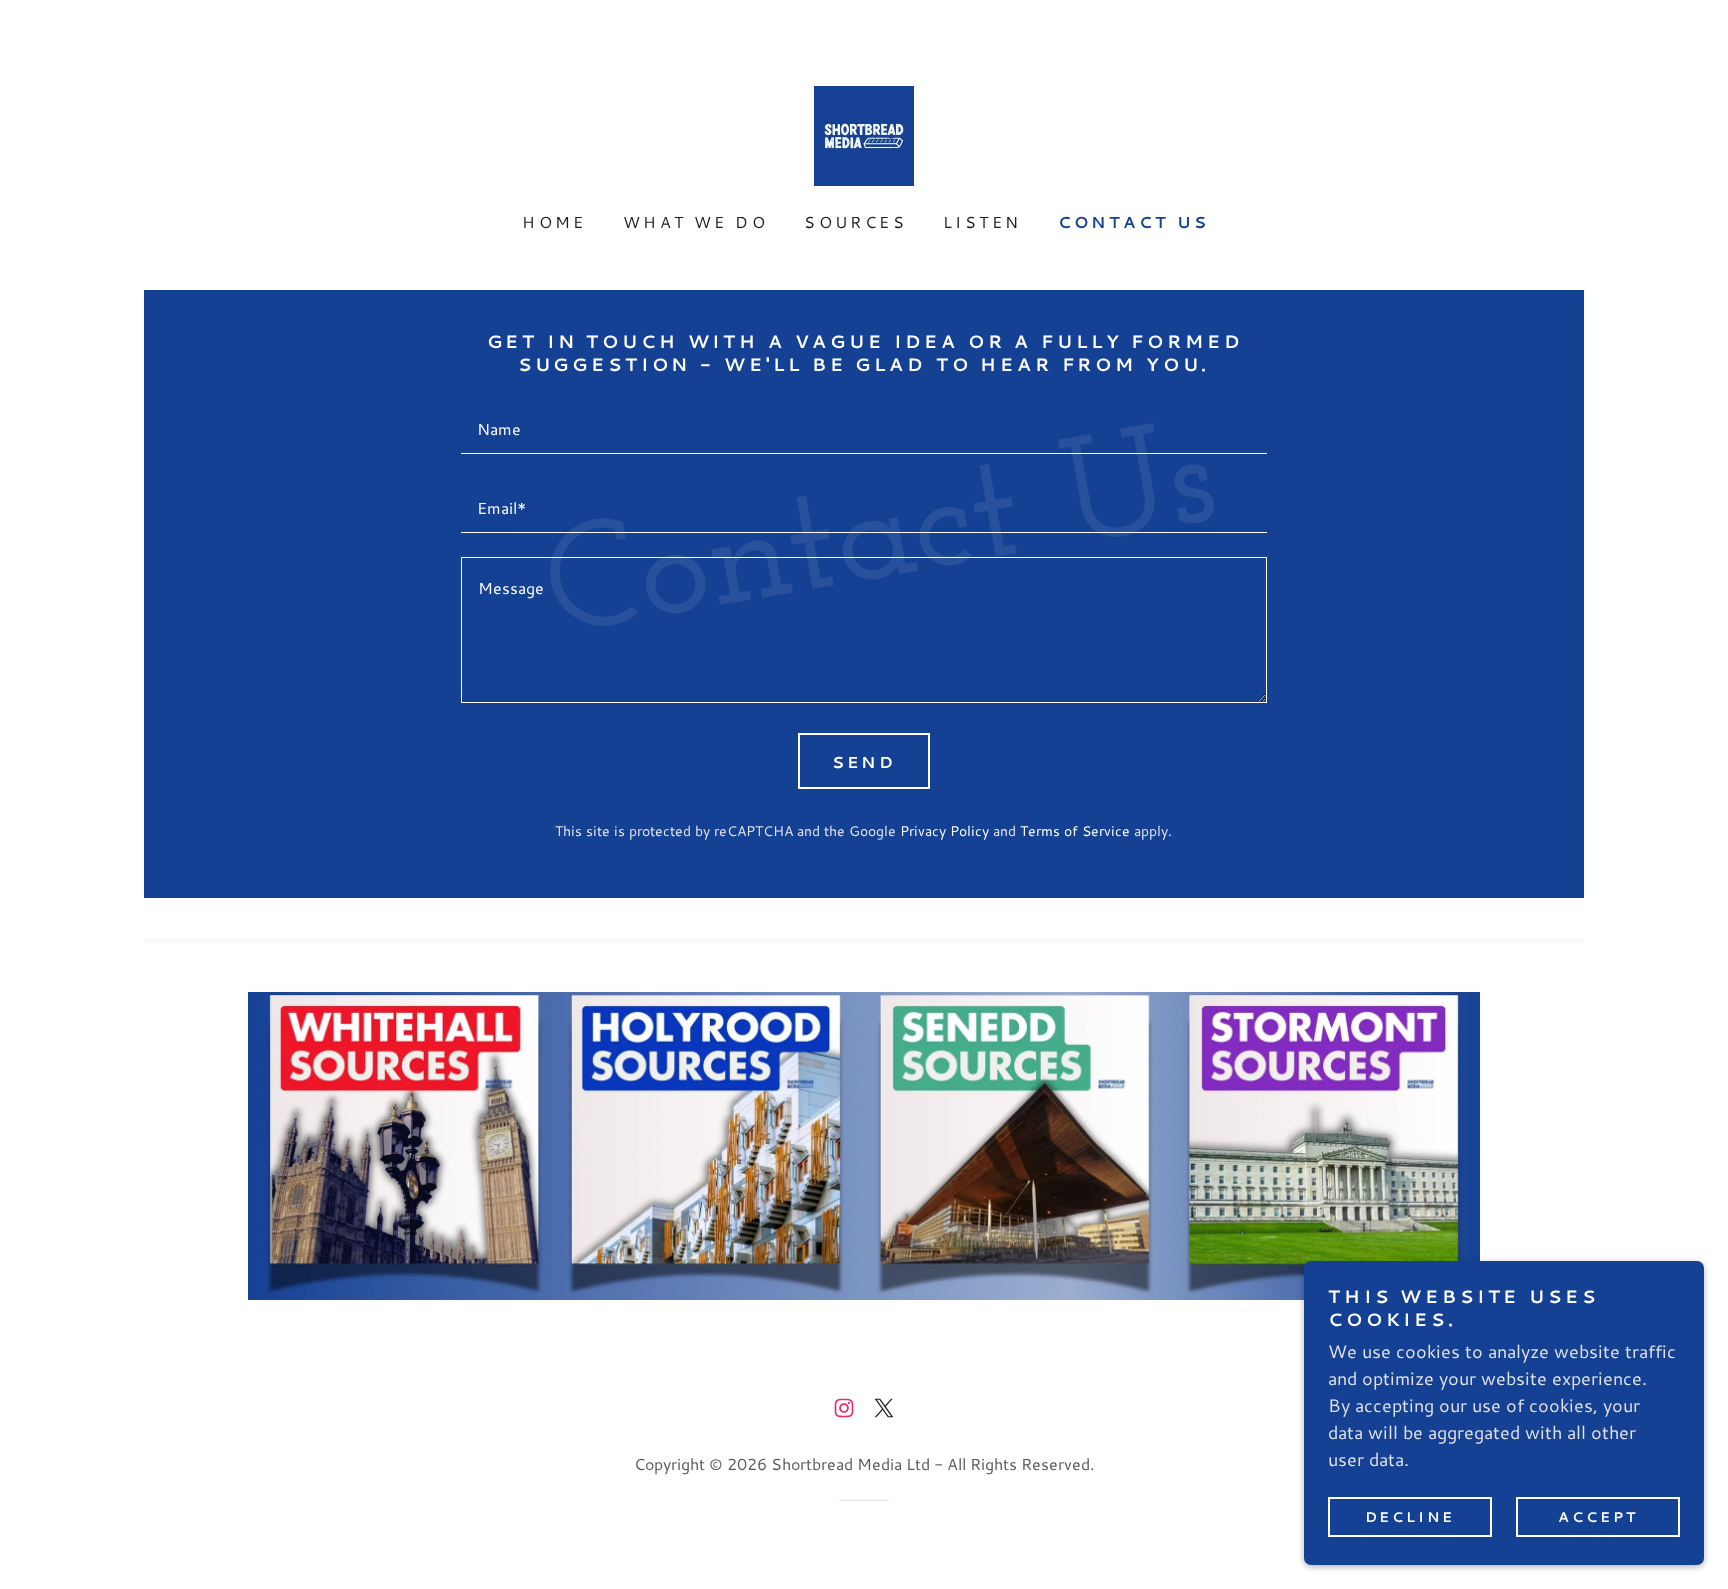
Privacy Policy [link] (944, 831)
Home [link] (554, 221)
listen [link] (982, 221)
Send (864, 761)
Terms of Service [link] (1075, 831)
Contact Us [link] (1134, 221)
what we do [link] (695, 221)
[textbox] (863, 426)
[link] (864, 133)
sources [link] (855, 221)
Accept (1598, 1517)
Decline (1410, 1517)
